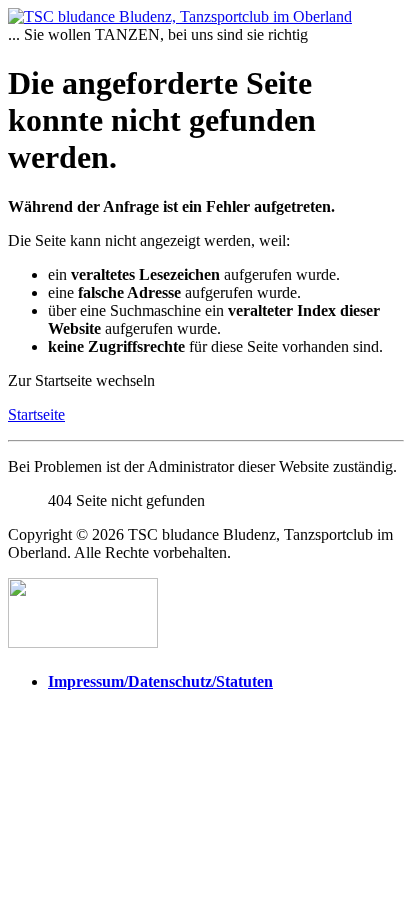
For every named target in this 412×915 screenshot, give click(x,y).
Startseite (36, 414)
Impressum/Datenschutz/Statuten (160, 681)
